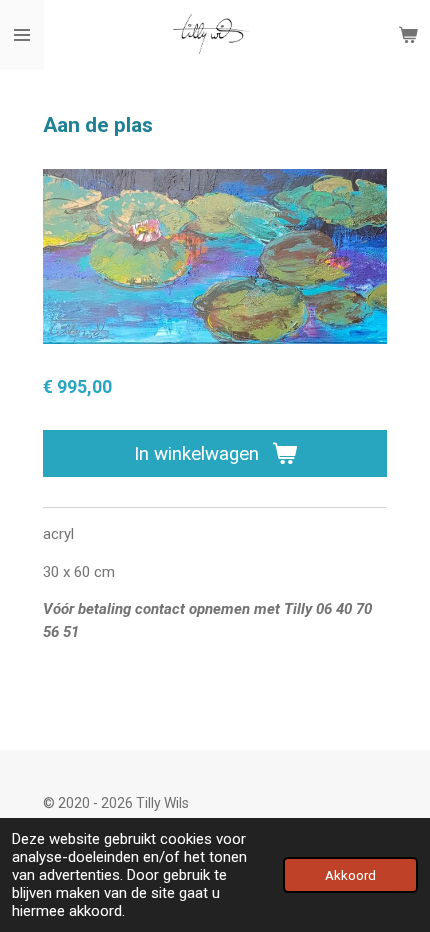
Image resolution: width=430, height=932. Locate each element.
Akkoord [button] (350, 875)
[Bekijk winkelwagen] (408, 35)
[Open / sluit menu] (22, 35)
